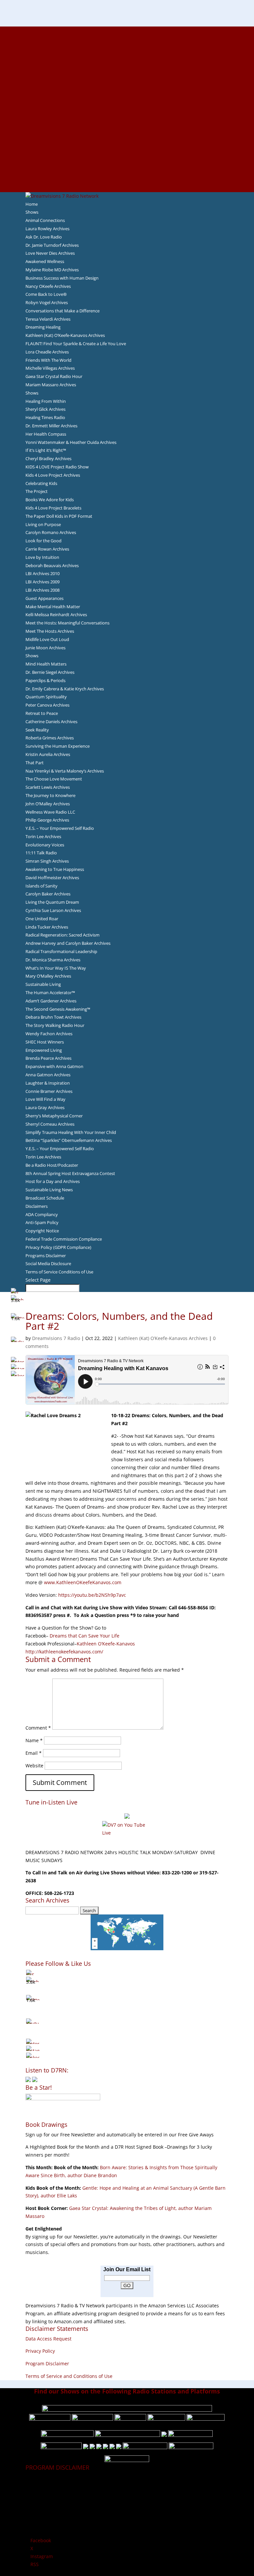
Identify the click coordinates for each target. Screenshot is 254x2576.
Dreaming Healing (43, 327)
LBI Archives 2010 (42, 573)
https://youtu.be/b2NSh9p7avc (92, 1595)
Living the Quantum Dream (52, 902)
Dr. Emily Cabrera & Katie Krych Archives (65, 689)
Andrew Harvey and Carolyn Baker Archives (68, 943)
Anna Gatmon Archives (48, 1075)
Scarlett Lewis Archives (48, 787)
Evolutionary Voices (45, 845)
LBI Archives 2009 (42, 582)
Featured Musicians (127, 148)
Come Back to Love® (46, 294)
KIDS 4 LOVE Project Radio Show (57, 467)
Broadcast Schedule (45, 1198)
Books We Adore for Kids (127, 101)
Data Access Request (48, 2339)
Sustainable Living (43, 984)
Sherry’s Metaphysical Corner (54, 1116)
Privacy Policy (40, 2351)
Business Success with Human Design (62, 278)
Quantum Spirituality (46, 697)
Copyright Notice (42, 1231)
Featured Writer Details (127, 93)
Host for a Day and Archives (53, 1181)
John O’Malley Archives (48, 804)
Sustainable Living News (49, 1190)
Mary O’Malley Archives (48, 976)
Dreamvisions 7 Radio (56, 1338)
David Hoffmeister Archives (52, 878)
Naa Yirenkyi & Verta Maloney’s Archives (65, 771)
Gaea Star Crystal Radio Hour (54, 376)
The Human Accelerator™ (50, 993)
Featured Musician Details (127, 156)
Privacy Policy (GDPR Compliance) (58, 1247)
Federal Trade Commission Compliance (64, 1239)
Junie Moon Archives (45, 648)
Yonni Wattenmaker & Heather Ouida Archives (71, 442)
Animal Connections (45, 220)
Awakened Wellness (45, 261)
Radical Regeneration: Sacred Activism (63, 935)
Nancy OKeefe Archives (48, 286)
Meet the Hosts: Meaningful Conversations (67, 623)
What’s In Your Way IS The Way (56, 968)
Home (32, 204)
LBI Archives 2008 (42, 590)
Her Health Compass (46, 434)
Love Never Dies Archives (50, 253)
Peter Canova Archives (47, 705)
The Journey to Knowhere (50, 795)
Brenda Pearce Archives (48, 1058)
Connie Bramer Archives (49, 1091)
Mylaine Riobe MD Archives (52, 270)
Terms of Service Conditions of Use (59, 1272)
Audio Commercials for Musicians (127, 164)
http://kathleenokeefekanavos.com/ (64, 1652)
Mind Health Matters (46, 664)
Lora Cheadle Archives (47, 352)
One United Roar (42, 919)
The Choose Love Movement (54, 779)
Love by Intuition (42, 557)
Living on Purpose (43, 524)
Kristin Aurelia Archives (48, 754)
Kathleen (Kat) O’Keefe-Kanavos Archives (65, 335)
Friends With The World (48, 360)
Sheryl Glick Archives (45, 409)
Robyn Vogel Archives (47, 302)
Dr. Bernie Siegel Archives (50, 672)
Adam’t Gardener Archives (51, 1001)
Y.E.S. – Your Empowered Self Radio (60, 828)
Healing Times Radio (45, 417)
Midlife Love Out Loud (47, 639)
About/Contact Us (127, 30)
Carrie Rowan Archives (47, 549)
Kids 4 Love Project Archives (53, 475)
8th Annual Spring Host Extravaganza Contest (70, 1173)
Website (34, 1766)
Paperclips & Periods (45, 680)
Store (127, 180)
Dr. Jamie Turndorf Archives (52, 245)
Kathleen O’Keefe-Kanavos (106, 1644)
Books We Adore (127, 62)
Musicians (127, 140)
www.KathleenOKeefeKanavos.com (83, 1582)
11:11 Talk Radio (41, 853)
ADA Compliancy (42, 1214)
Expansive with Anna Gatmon (54, 1066)
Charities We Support (127, 125)
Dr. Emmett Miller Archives (51, 426)
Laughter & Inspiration (48, 1083)
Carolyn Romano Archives (51, 532)
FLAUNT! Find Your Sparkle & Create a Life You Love (76, 344)
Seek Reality (37, 730)
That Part (35, 763)
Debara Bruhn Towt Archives (53, 1017)
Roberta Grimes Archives (50, 738)
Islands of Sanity (42, 886)
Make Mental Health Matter (53, 607)
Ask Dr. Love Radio (44, 237)
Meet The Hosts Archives (50, 631)
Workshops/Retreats (127, 172)
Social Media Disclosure (48, 1263)
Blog (127, 109)
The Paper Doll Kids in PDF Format (59, 516)
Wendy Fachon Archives (49, 1034)
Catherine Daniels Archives (51, 722)
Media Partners (127, 133)
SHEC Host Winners (45, 1042)
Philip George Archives (47, 820)
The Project (37, 491)
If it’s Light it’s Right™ (46, 450)
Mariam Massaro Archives (51, 385)
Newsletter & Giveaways (127, 54)
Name (34, 1740)
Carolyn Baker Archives (48, 894)
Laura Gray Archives (45, 1107)
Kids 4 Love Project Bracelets (53, 508)
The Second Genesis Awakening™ (58, 1009)
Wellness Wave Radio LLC (50, 812)
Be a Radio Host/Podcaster (52, 1165)
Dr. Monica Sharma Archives (53, 960)
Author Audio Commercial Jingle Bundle (127, 78)
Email (34, 1753)
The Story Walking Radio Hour (55, 1025)
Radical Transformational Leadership (61, 951)
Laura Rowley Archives (47, 229)
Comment (38, 1728)
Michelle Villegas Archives (50, 368)
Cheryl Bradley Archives (48, 458)
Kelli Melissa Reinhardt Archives (56, 615)
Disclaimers (37, 1206)
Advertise (127, 38)
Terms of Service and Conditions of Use (69, 2376)
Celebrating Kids (41, 483)
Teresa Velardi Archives (48, 319)
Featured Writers (127, 85)
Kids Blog (127, 117)
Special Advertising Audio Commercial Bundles (127, 46)
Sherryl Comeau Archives (50, 1124)
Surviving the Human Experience (58, 746)
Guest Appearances (44, 598)
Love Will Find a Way (45, 1099)
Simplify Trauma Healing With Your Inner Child (71, 1132)
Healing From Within (46, 401)
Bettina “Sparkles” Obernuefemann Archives (69, 1140)
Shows (32, 212)
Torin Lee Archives (43, 836)
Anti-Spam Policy (42, 1222)
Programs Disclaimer (46, 1256)
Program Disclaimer (47, 2363)
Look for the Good (43, 541)
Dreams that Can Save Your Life (85, 1636)
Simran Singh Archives (47, 861)
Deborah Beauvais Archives (52, 565)
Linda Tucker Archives (47, 927)
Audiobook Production (127, 70)
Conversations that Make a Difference (63, 311)
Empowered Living (44, 1050)
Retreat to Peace (42, 713)
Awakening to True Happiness (55, 869)
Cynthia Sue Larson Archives (53, 910)
